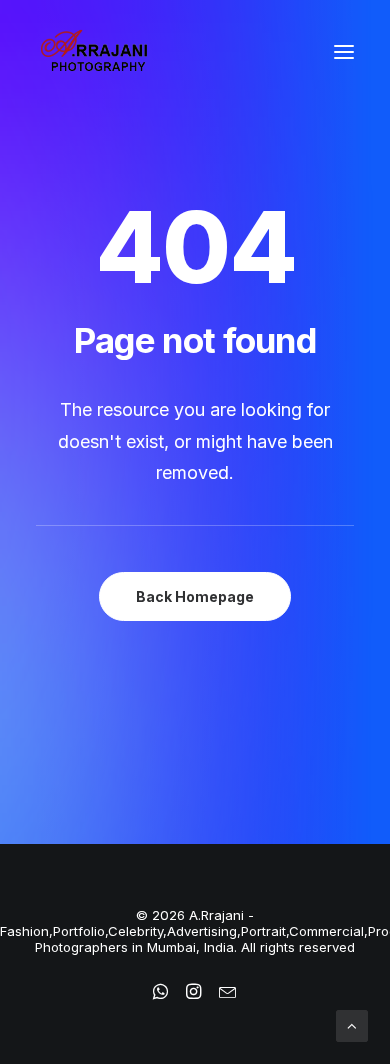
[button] (344, 52)
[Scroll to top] (352, 1024)
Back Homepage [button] (195, 596)
